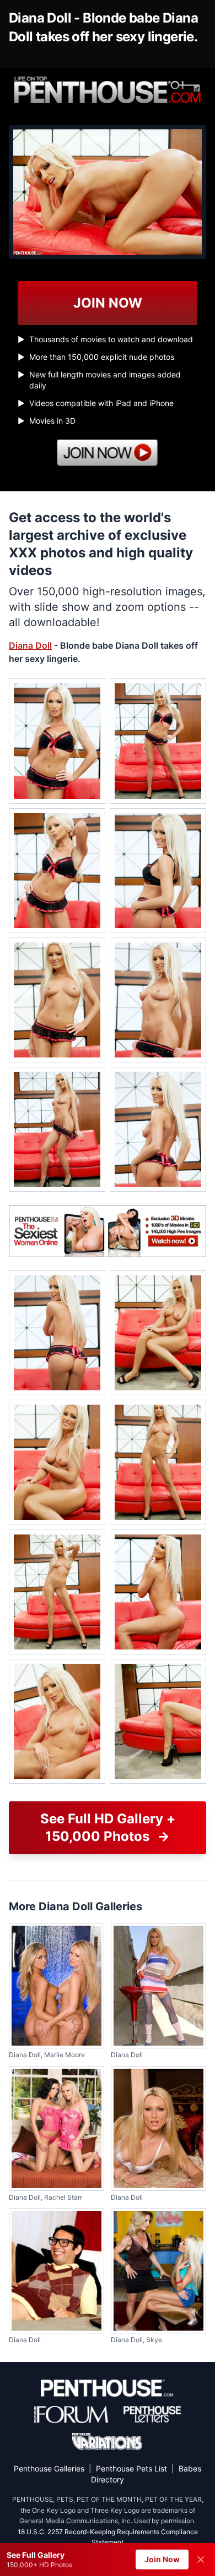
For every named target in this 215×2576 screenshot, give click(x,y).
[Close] (201, 2559)
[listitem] (57, 741)
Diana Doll (30, 645)
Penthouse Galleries (49, 2468)
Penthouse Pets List (131, 2468)
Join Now (162, 2559)
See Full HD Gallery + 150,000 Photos (108, 1827)
